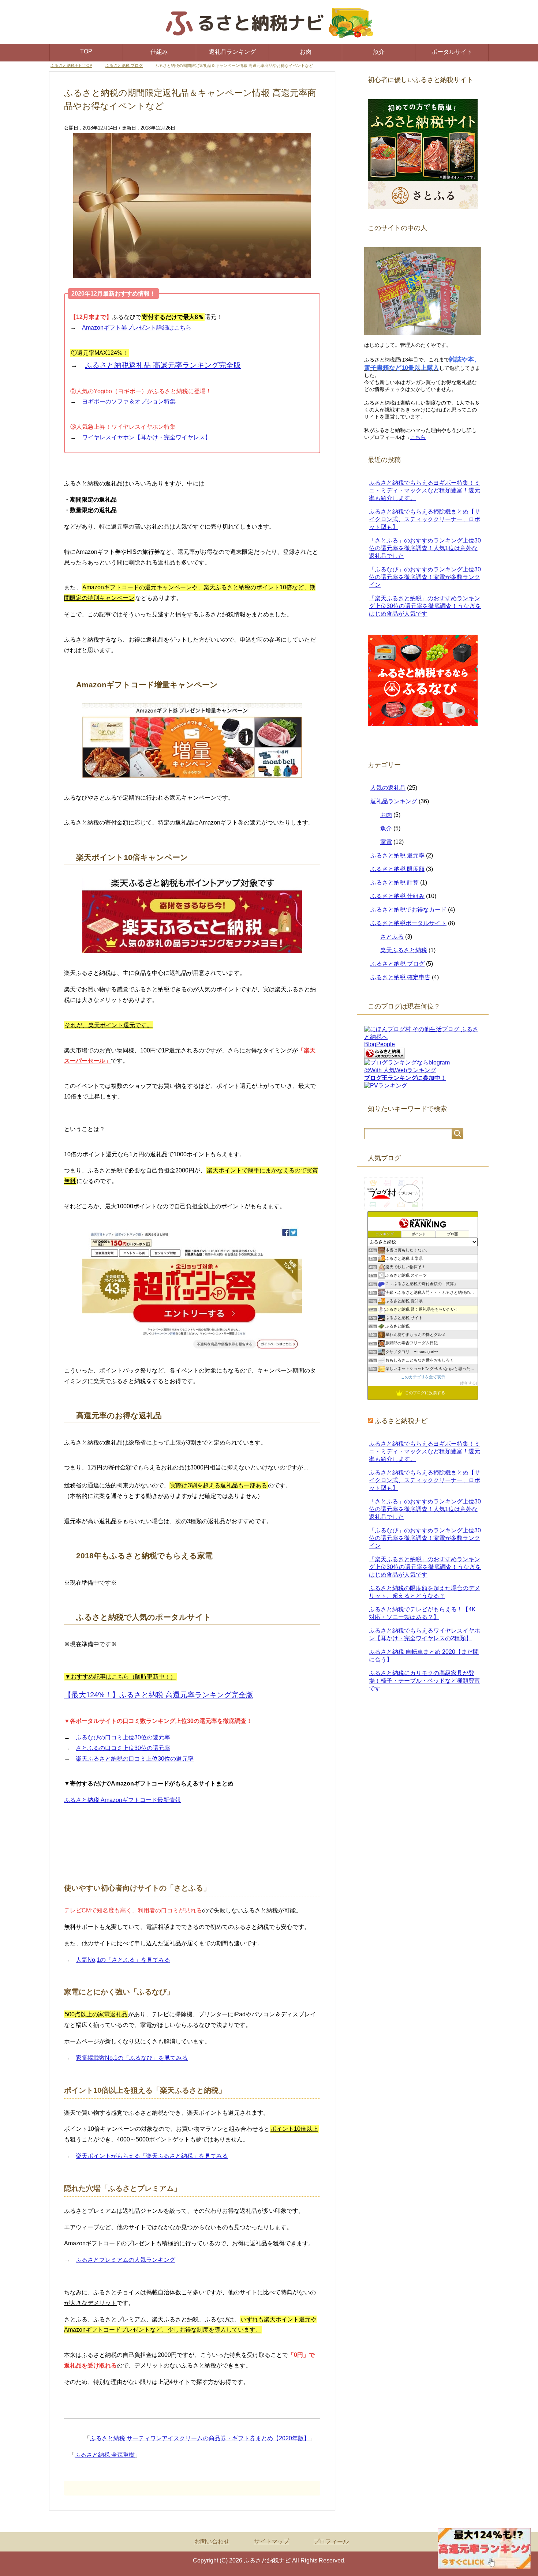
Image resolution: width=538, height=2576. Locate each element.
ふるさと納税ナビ (401, 1421)
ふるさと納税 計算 (395, 883)
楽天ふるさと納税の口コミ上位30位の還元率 (135, 1759)
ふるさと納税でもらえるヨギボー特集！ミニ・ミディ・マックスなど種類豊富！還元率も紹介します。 (425, 491)
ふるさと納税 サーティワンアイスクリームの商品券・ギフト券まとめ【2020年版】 (200, 2439)
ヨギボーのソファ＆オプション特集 (129, 402)
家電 (386, 842)
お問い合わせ (212, 2542)
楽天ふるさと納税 (404, 951)
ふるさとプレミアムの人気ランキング (126, 2260)
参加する (468, 1383)
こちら (418, 438)
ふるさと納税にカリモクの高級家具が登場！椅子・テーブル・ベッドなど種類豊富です (425, 1681)
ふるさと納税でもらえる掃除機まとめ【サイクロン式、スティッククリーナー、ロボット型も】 (425, 520)
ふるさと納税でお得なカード (408, 910)
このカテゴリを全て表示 (423, 1377)
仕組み (159, 52)
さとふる (392, 937)
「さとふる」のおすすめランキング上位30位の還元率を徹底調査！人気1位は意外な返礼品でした (425, 549)
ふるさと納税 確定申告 (400, 978)
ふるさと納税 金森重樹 (105, 2455)
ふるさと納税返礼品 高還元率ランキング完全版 (163, 365)
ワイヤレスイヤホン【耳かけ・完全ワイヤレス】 (146, 438)
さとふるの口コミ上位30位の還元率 (123, 1748)
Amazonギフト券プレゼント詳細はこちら (137, 328)
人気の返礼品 (388, 788)
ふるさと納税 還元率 (397, 856)
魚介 (379, 52)
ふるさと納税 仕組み (397, 896)
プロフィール (331, 2542)
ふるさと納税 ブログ (397, 964)
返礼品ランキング (232, 52)
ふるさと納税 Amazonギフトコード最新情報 (122, 1800)
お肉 (306, 52)
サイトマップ (272, 2542)
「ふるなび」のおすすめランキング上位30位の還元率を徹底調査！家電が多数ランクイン (425, 577)
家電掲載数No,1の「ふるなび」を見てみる (132, 2058)
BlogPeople (380, 1045)
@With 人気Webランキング (400, 1071)
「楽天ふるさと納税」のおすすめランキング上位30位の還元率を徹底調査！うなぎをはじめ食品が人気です (425, 606)
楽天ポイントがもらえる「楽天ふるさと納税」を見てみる (152, 2156)
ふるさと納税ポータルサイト (408, 923)
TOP (86, 51)
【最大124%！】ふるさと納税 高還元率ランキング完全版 (159, 1695)
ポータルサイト (452, 52)
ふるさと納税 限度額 (397, 869)
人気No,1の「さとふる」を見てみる (123, 1960)
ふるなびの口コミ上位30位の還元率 (123, 1738)
